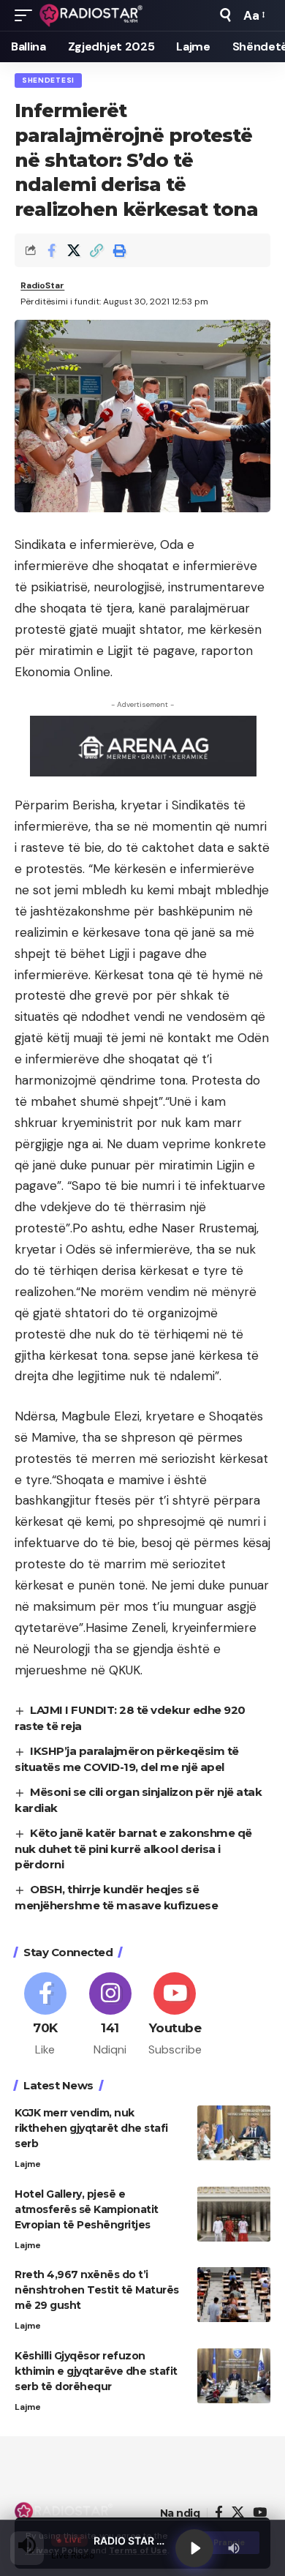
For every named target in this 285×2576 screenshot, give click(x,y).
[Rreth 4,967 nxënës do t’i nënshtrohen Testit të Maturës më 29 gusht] (234, 2295)
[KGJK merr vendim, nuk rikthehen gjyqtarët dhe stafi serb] (234, 2133)
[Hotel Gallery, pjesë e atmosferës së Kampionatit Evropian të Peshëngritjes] (234, 2214)
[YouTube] (260, 2513)
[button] (27, 15)
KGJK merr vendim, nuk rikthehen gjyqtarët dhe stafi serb (91, 2128)
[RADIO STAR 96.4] (92, 15)
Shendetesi (48, 80)
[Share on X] (74, 250)
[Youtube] (175, 2015)
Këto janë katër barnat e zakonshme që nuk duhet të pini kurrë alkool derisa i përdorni (133, 1849)
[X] (238, 2513)
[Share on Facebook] (51, 250)
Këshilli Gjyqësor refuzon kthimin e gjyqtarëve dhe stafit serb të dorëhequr (96, 2371)
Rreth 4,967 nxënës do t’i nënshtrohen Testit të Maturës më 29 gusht (97, 2290)
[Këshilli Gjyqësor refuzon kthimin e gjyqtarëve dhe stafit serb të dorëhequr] (234, 2376)
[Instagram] (110, 2015)
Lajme (28, 2164)
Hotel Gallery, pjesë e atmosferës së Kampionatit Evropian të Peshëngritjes (87, 2209)
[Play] (194, 2548)
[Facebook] (45, 2015)
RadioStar (42, 285)
